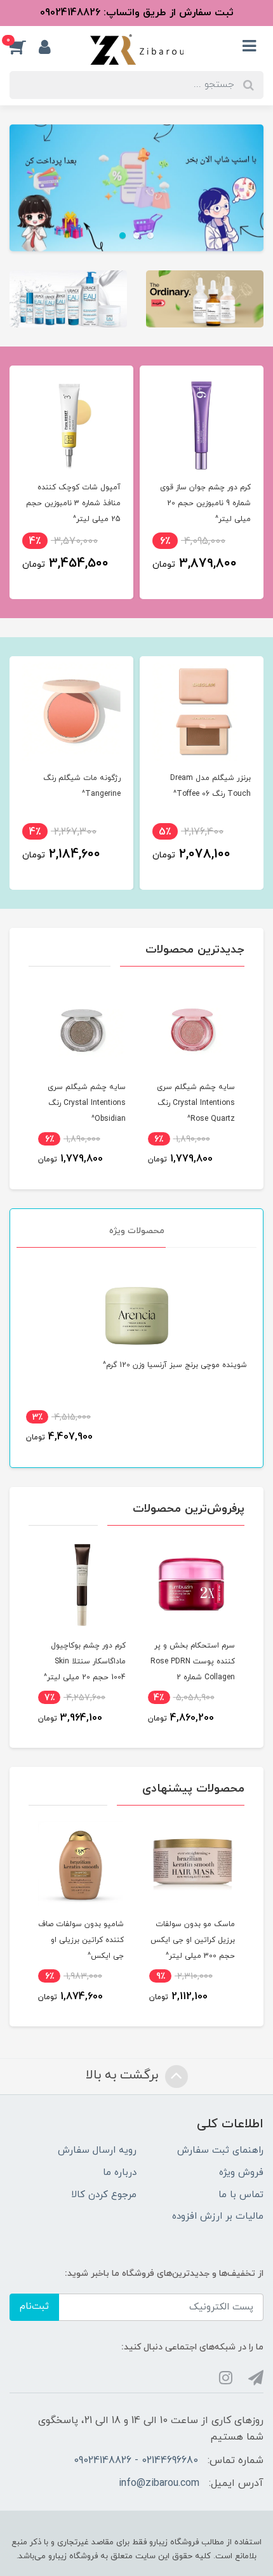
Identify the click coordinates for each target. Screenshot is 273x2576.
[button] (24, 47)
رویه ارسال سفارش (97, 2150)
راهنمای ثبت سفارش (220, 2150)
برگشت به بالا (124, 2075)
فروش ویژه (241, 2173)
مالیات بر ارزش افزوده (218, 2216)
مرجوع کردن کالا (104, 2195)
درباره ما (120, 2173)
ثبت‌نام (34, 2307)
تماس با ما (241, 2195)
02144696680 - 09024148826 (136, 2460)
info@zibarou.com (159, 2483)
